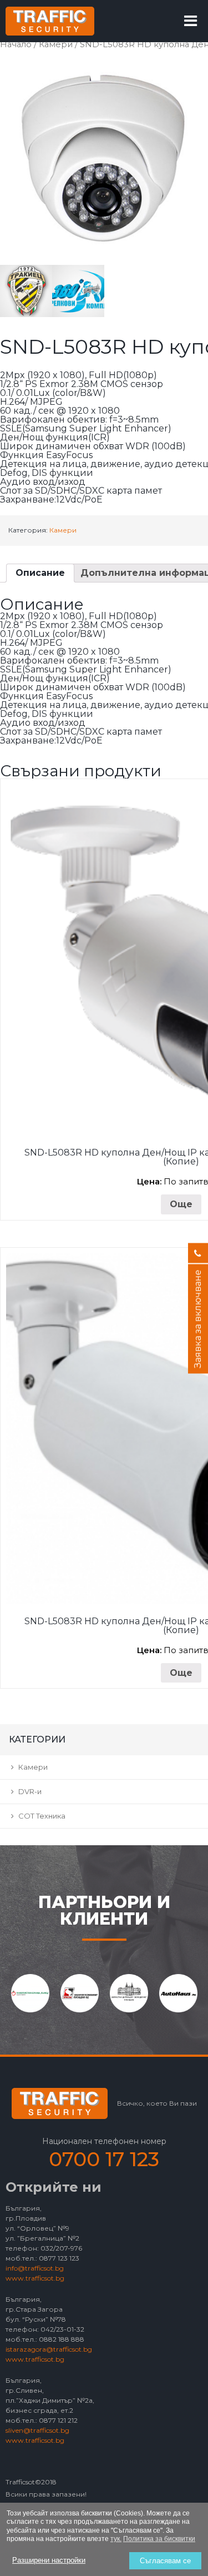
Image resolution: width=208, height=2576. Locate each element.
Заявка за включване (198, 1319)
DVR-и (30, 1791)
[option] (30, 1993)
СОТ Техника (42, 1816)
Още (181, 1204)
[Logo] (50, 21)
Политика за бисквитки (159, 2539)
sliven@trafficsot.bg (37, 2430)
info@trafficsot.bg (35, 2268)
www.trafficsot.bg (35, 2278)
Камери (56, 44)
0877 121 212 (58, 2420)
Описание (40, 573)
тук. (116, 2539)
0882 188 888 (62, 2339)
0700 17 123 (104, 2159)
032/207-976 (61, 2248)
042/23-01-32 (62, 2329)
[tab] (40, 573)
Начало (16, 44)
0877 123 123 (59, 2258)
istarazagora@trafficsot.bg (49, 2349)
